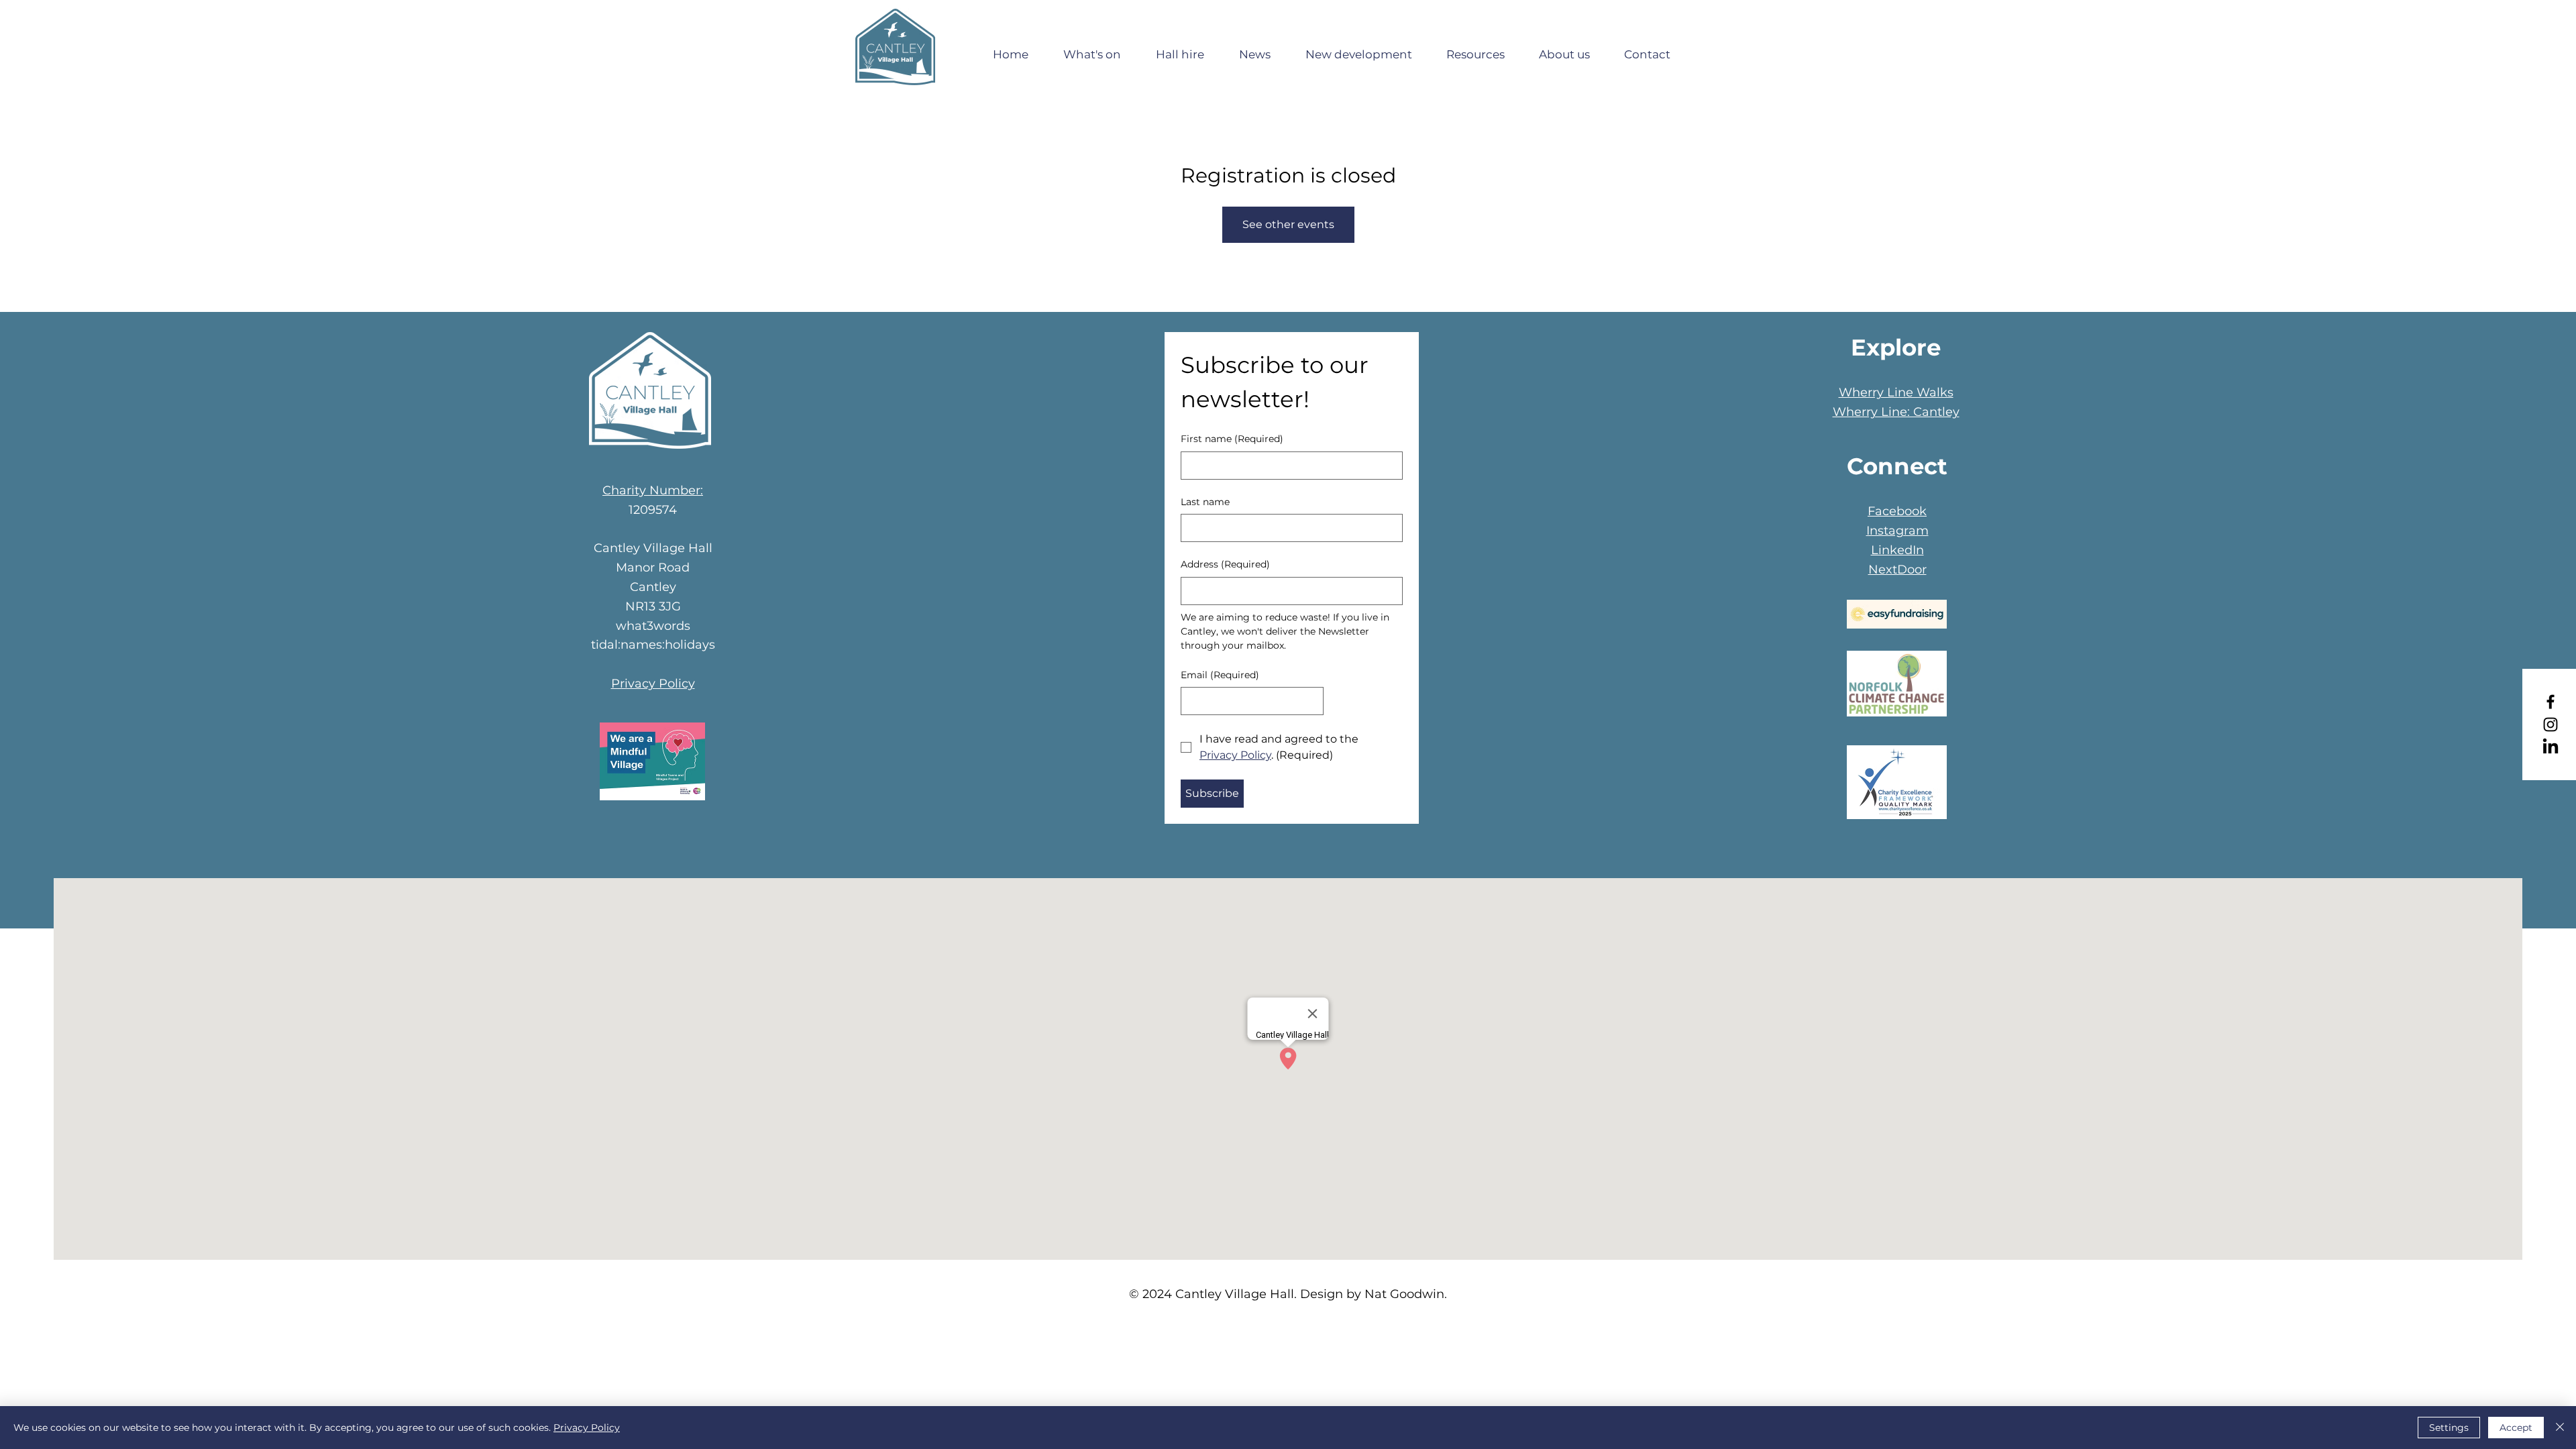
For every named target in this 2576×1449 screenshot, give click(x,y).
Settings (2449, 1428)
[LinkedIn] (2551, 747)
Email (1220, 675)
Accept (2516, 1428)
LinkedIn (1897, 550)
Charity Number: (653, 490)
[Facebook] (2551, 702)
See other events (1288, 224)
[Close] (2560, 1428)
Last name (1205, 502)
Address (1225, 564)
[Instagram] (2551, 724)
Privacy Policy (653, 684)
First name (1232, 439)
